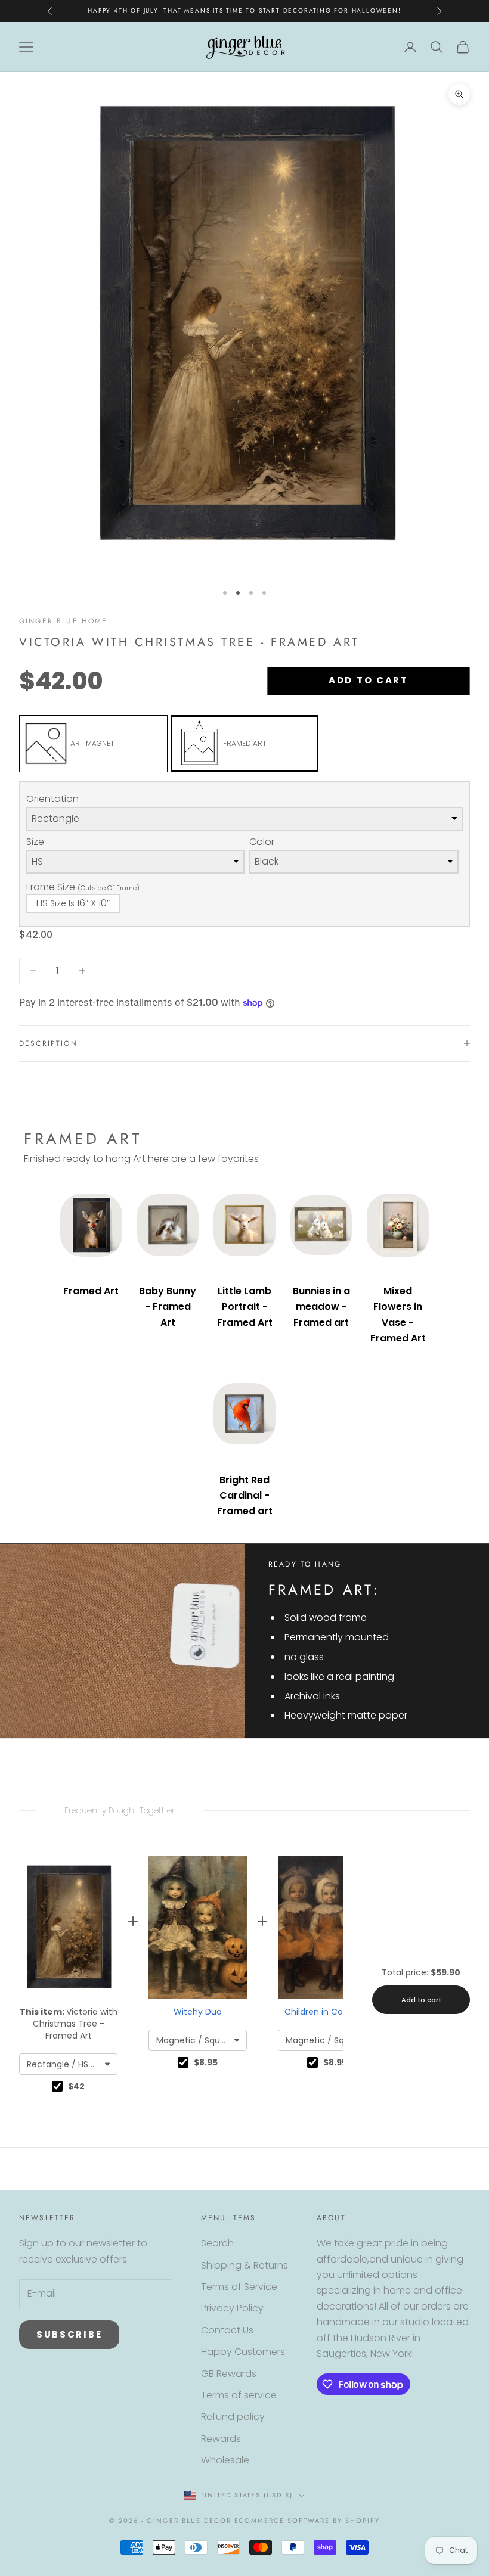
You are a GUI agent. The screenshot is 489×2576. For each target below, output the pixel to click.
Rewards (221, 2439)
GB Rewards (229, 2374)
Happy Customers (243, 2352)
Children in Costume (327, 2012)
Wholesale (225, 2460)
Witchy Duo (198, 2012)
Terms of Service (239, 2287)
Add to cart (369, 680)
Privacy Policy (232, 2308)
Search (217, 2243)
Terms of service (239, 2395)
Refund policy (233, 2417)
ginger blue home (64, 621)
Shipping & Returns (244, 2265)
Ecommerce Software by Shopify (307, 2521)
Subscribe (69, 2334)
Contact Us (227, 2330)
